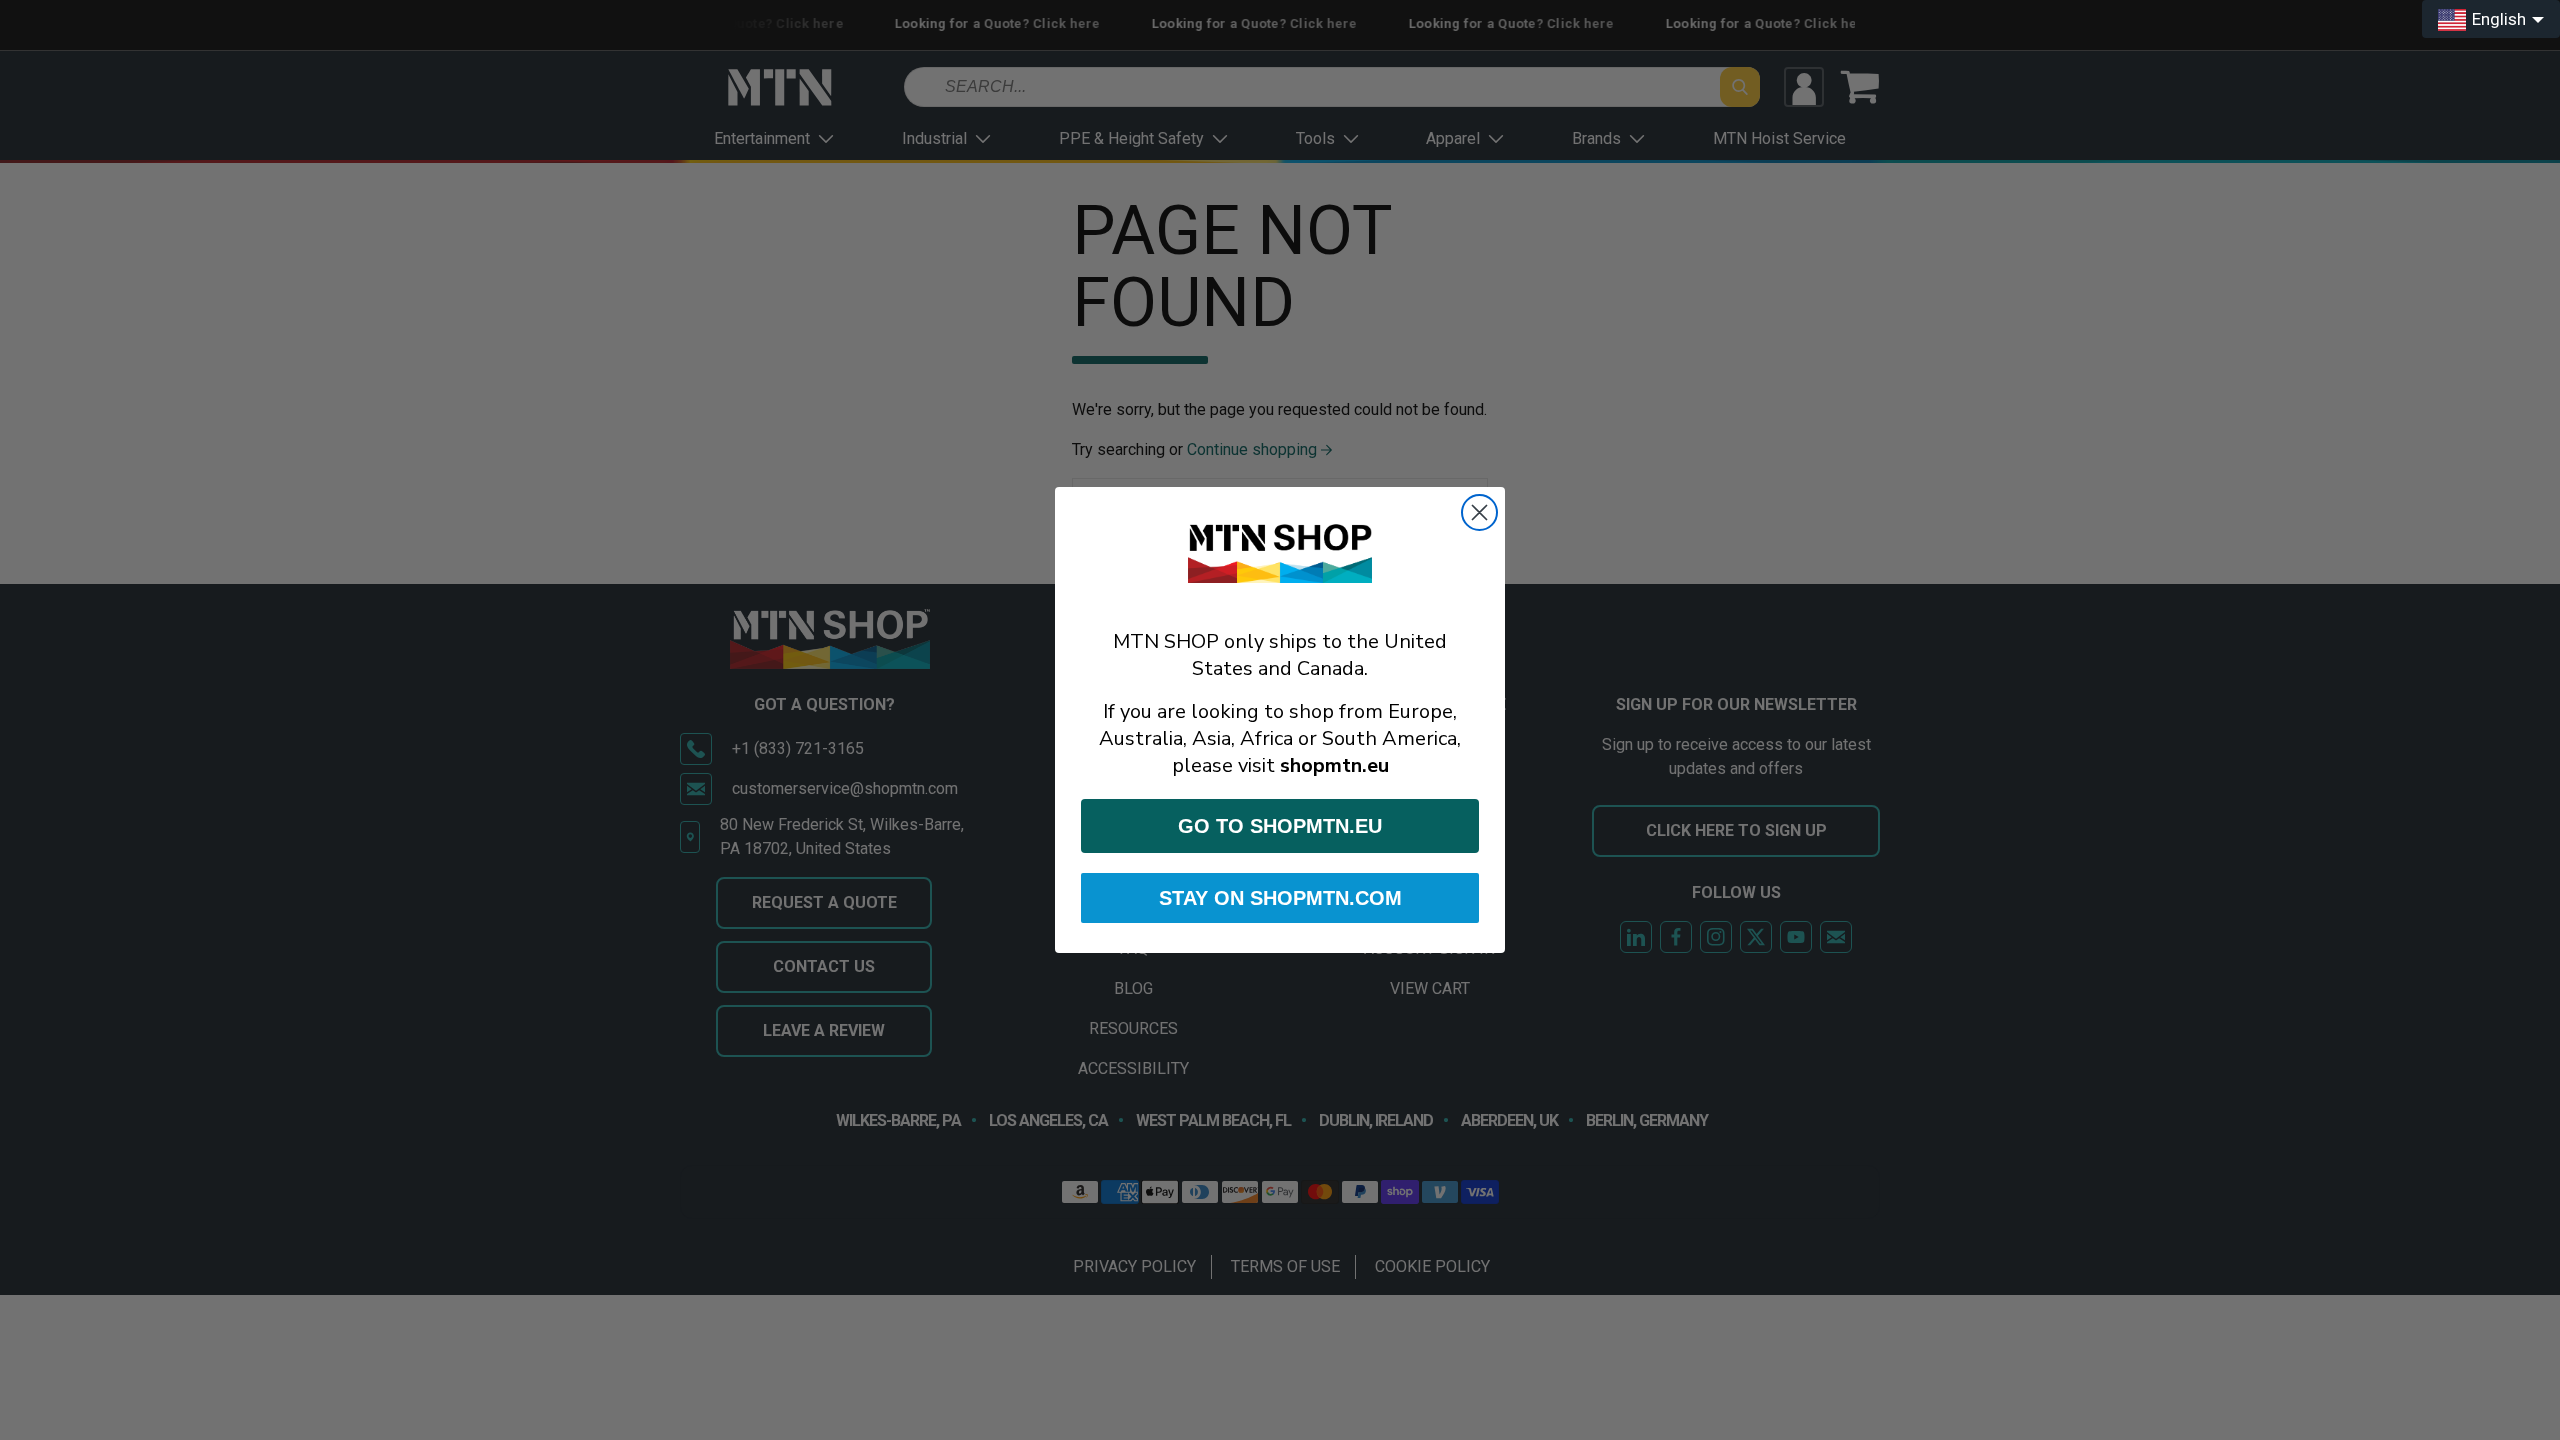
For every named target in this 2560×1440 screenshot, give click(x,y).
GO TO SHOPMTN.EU (1280, 826)
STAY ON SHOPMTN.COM (1280, 898)
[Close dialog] (1479, 512)
